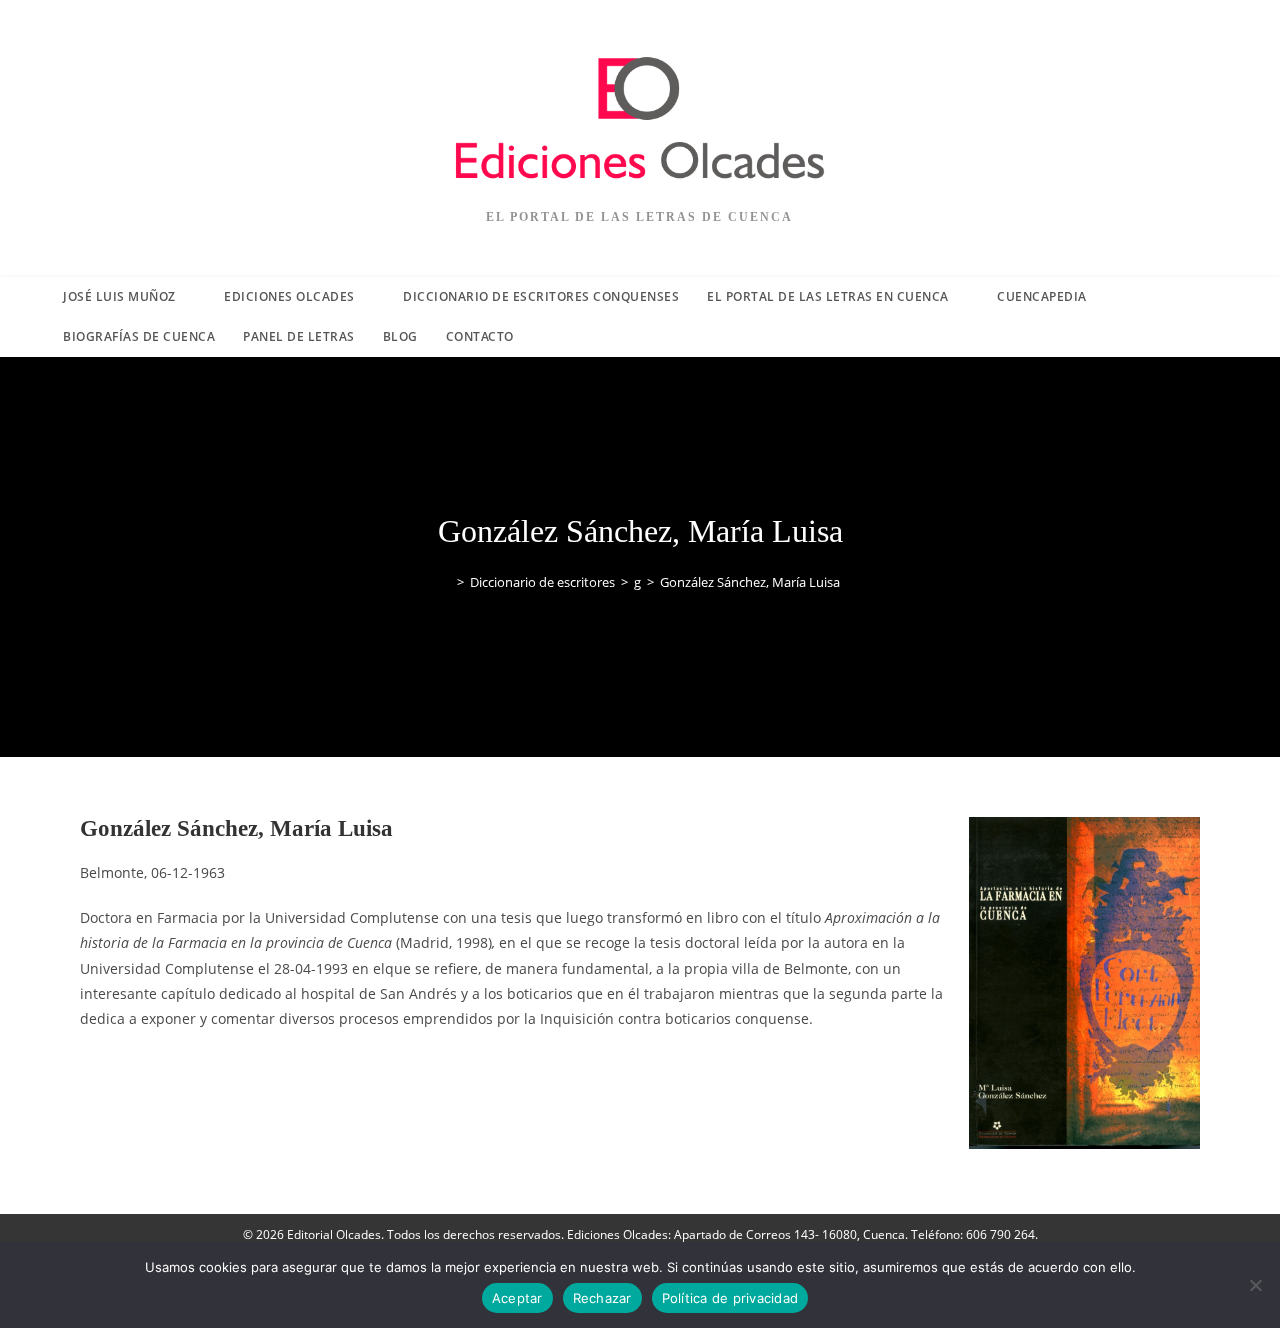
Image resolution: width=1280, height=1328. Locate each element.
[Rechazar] (1255, 1285)
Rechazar (602, 1298)
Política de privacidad (730, 1298)
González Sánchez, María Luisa (750, 582)
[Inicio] (446, 582)
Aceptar (517, 1298)
